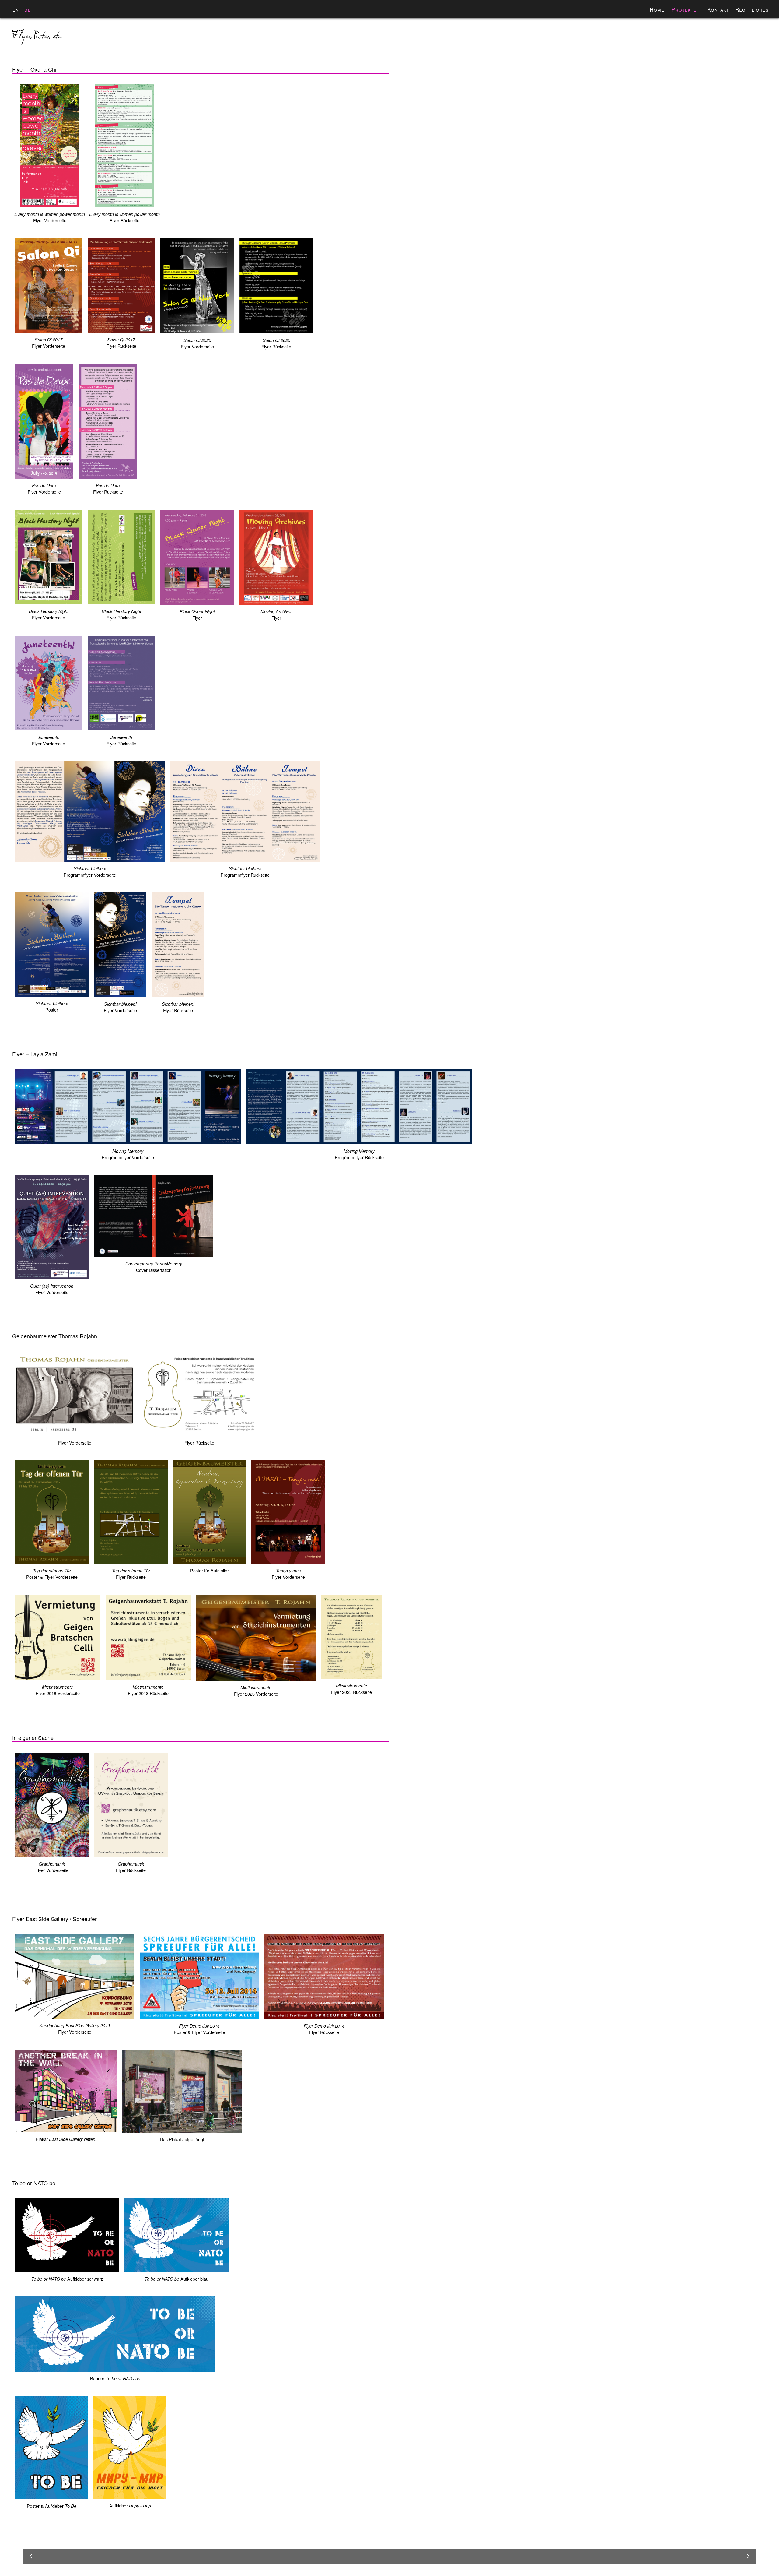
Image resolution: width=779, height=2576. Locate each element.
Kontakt (718, 9)
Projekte (684, 9)
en (16, 9)
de (28, 9)
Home (657, 9)
